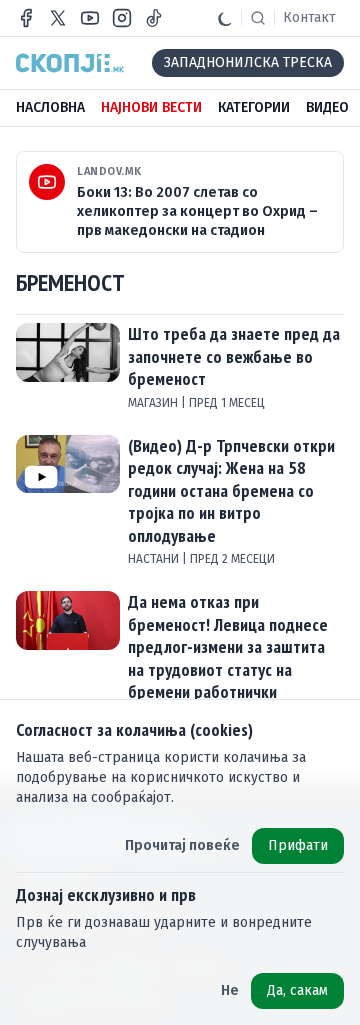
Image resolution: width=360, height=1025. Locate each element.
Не (230, 990)
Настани (155, 559)
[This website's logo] (70, 63)
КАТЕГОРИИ (254, 107)
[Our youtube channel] (90, 18)
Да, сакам (297, 990)
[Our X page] (58, 18)
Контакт (309, 17)
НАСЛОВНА (50, 107)
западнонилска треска (248, 62)
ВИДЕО (327, 107)
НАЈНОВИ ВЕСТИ (151, 107)
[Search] (258, 18)
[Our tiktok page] (154, 18)
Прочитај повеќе (182, 845)
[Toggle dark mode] (225, 18)
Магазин (154, 403)
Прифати (298, 845)
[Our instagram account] (122, 18)
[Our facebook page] (26, 18)
